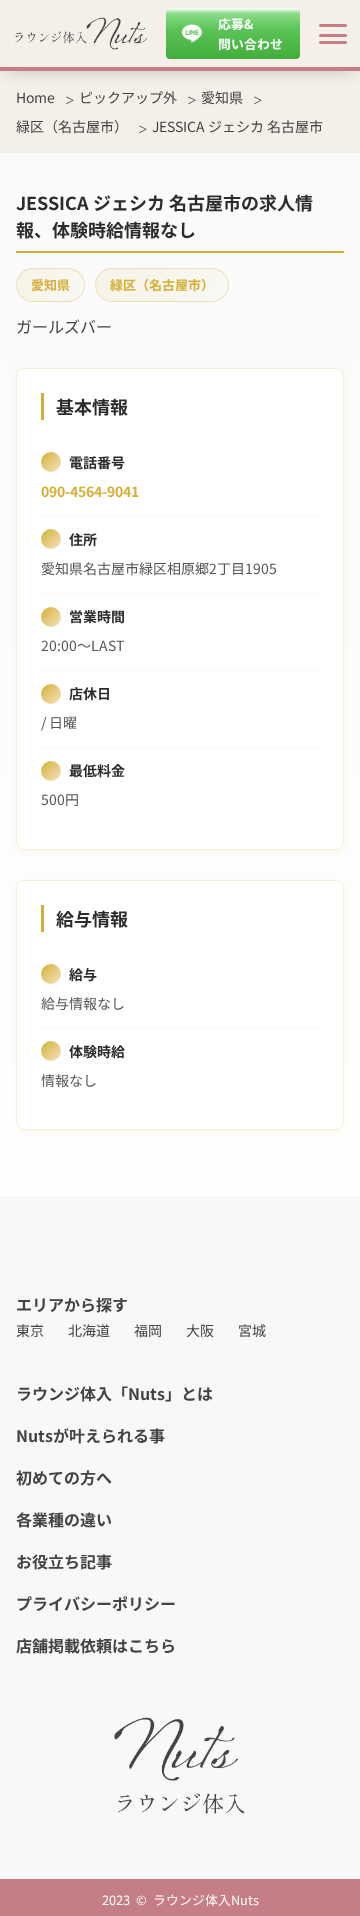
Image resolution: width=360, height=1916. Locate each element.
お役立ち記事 (64, 1561)
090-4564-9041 (90, 491)
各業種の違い (64, 1519)
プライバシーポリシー (96, 1603)
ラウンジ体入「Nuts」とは (114, 1393)
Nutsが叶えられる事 (90, 1435)
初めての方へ (64, 1477)
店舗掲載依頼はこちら (96, 1645)
